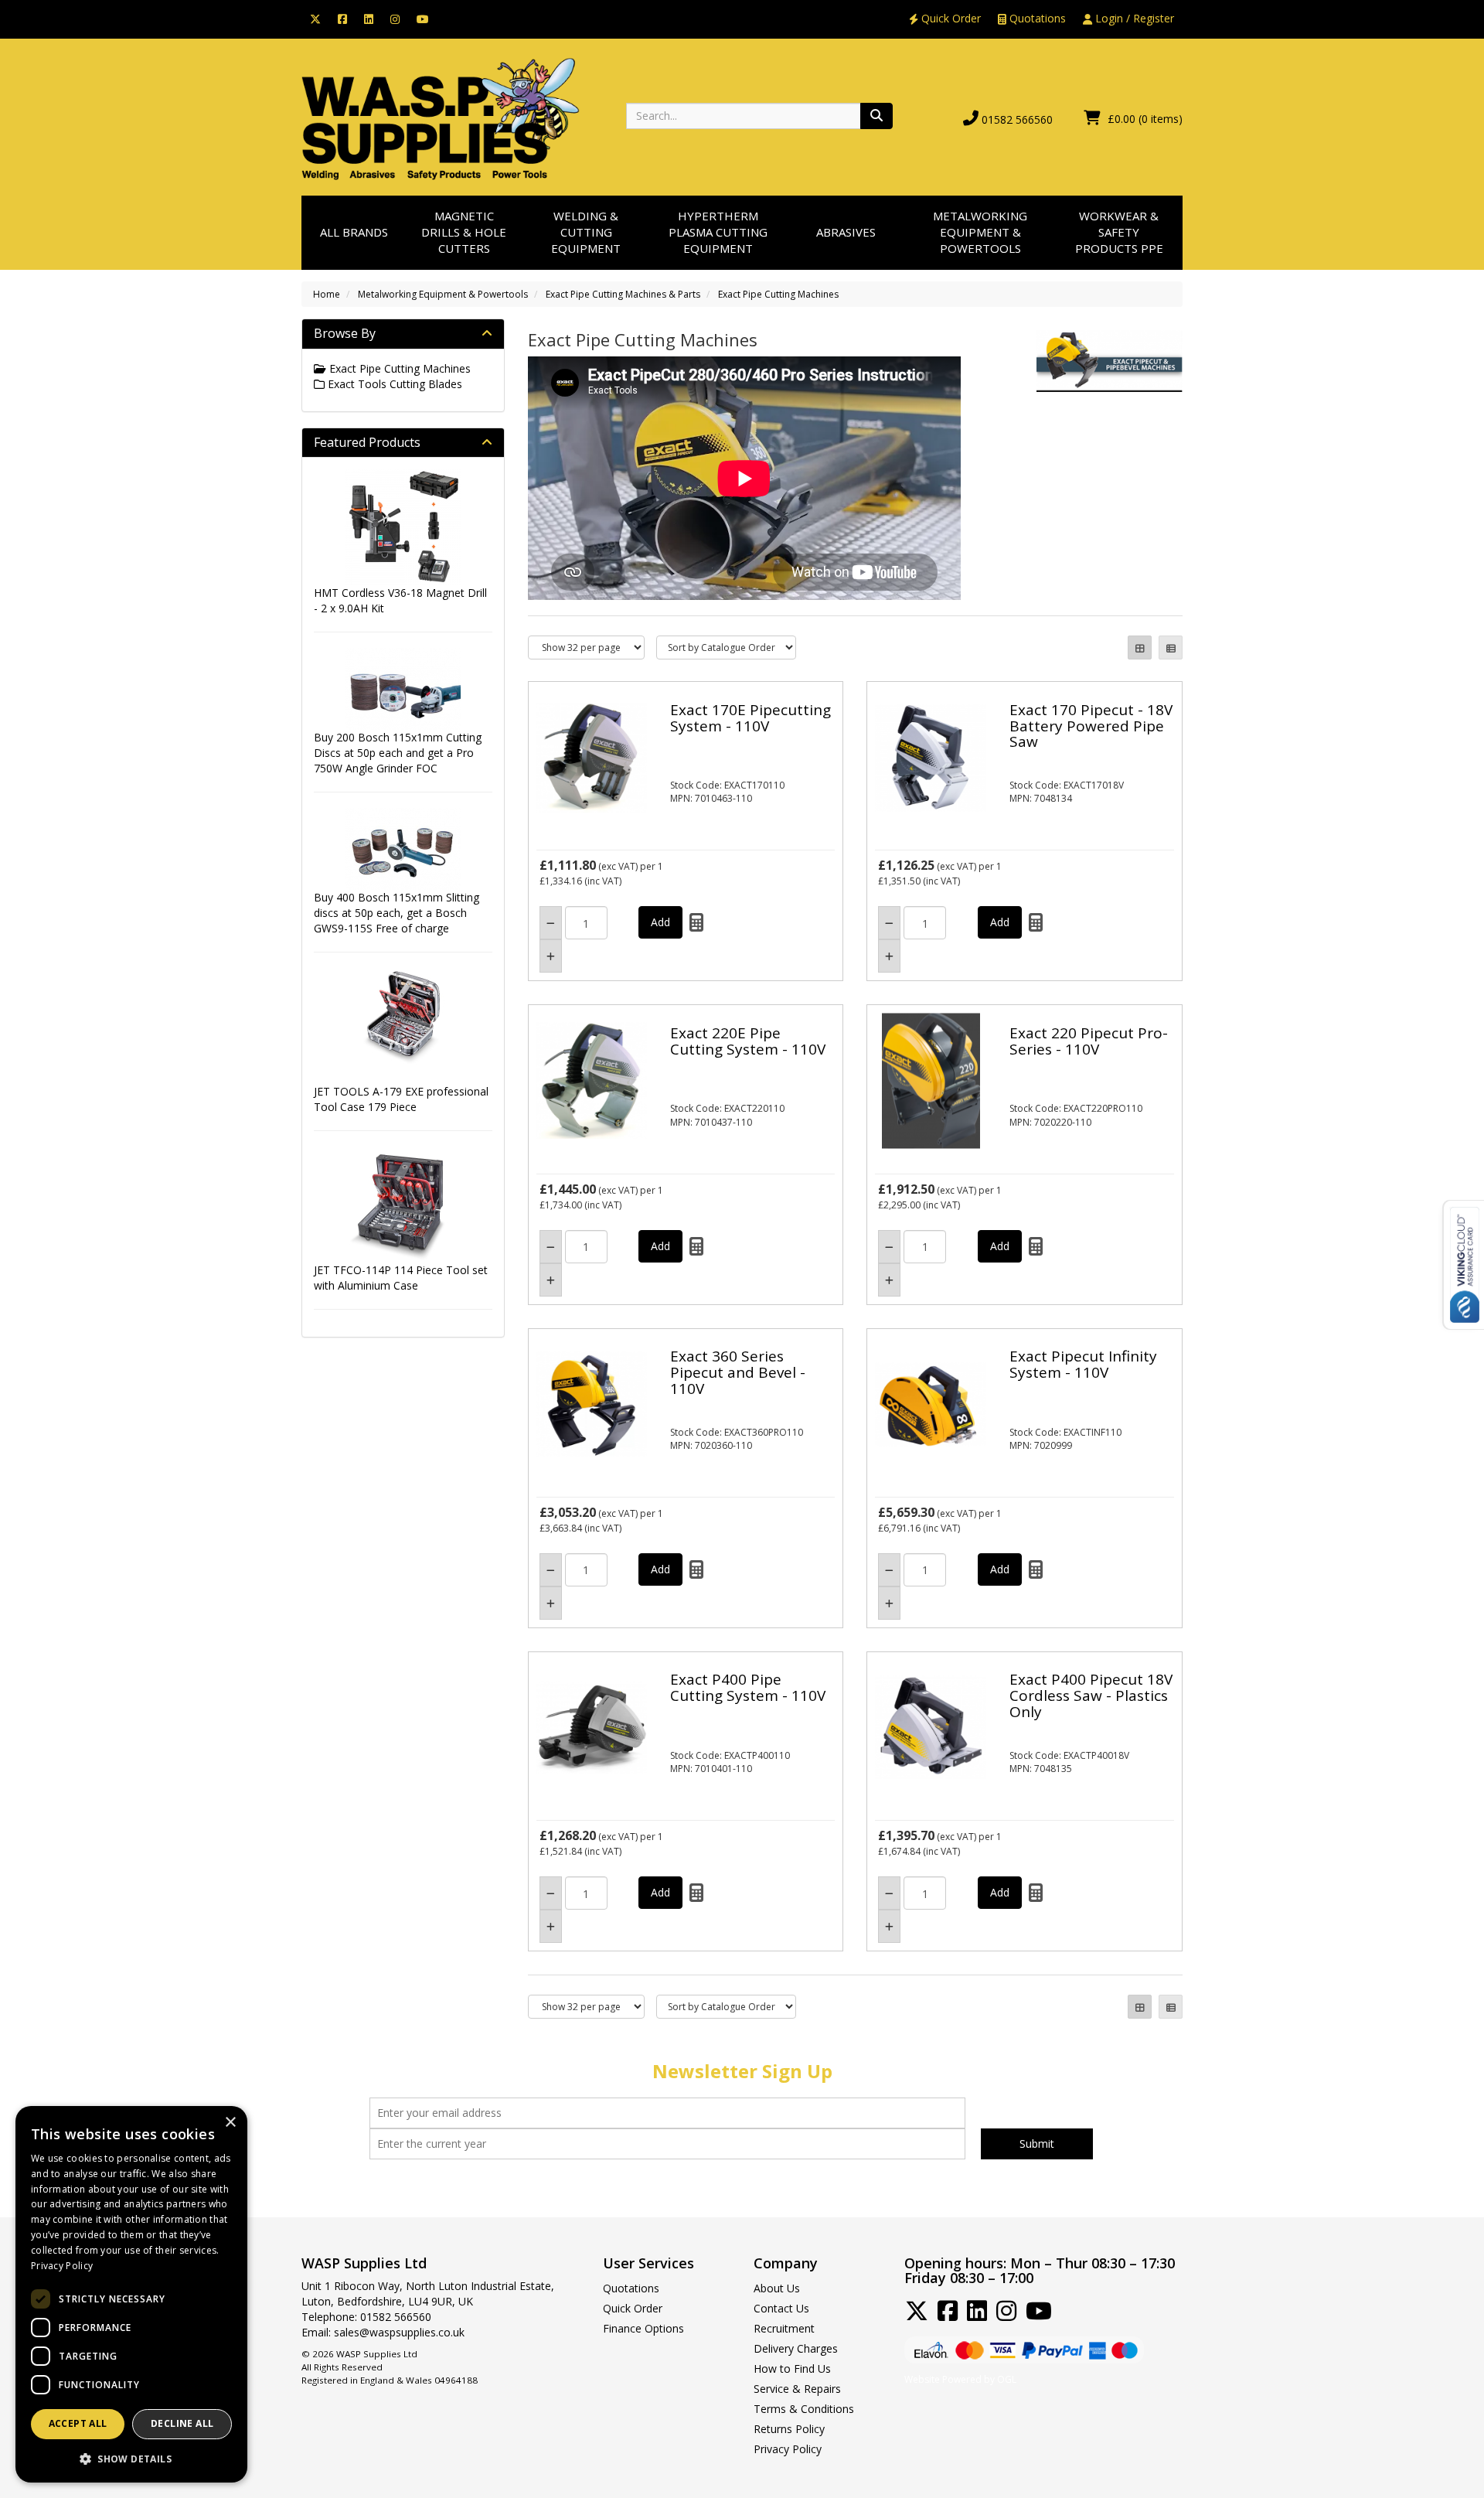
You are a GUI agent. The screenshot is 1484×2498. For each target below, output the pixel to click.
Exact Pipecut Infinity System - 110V (1083, 1364)
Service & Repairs (797, 2389)
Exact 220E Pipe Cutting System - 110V (748, 1041)
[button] (131, 2458)
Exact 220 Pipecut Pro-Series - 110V (1089, 1041)
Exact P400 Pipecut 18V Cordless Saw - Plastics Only (1091, 1695)
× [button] (230, 2123)
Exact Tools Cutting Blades (393, 384)
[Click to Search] (876, 116)
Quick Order (950, 18)
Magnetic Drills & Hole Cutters (464, 232)
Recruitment (784, 2328)
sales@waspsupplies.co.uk (399, 2332)
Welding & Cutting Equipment (586, 232)
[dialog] (131, 2294)
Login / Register (1133, 18)
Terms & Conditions (804, 2409)
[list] (1171, 648)
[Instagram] (395, 18)
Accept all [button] (78, 2423)
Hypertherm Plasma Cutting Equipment (718, 232)
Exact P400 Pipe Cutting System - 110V (748, 1687)
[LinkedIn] (369, 18)
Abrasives (846, 232)
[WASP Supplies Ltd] (441, 118)
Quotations (1036, 18)
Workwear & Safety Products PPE (1119, 232)
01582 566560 (1017, 119)
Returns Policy (789, 2429)
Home (327, 294)
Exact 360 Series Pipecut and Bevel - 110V (738, 1372)
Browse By (345, 333)
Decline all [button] (182, 2423)
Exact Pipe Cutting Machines (778, 294)
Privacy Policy (788, 2449)
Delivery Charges (796, 2348)
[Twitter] (315, 18)
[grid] (1140, 648)
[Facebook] (342, 18)
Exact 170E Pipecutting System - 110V (751, 718)
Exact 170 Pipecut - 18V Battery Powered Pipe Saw (1091, 726)
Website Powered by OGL (960, 2379)
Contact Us (781, 2308)
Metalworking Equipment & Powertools (980, 232)
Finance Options (643, 2328)
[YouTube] (423, 18)
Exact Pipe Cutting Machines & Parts (623, 294)
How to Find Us (792, 2368)
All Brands (354, 232)
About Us (777, 2288)
